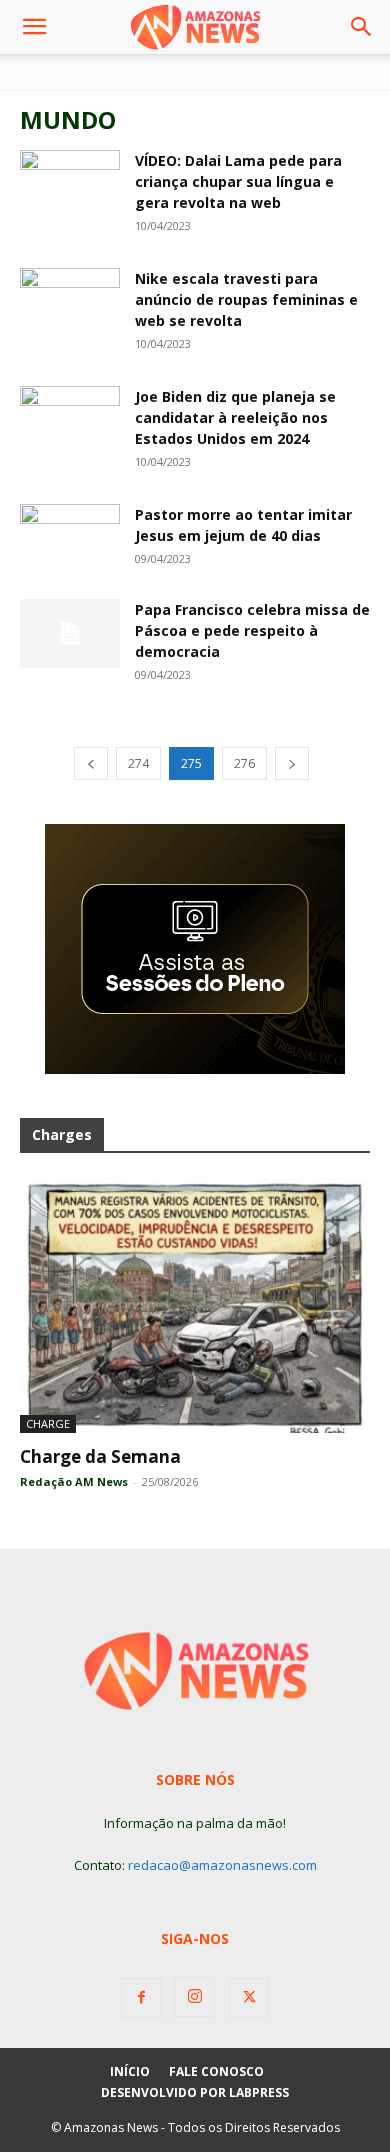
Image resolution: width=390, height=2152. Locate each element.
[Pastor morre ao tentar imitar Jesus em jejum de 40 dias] (70, 537)
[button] (34, 27)
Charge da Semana (100, 1456)
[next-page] (292, 763)
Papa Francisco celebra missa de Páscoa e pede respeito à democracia (252, 630)
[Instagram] (195, 1997)
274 (138, 763)
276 (244, 763)
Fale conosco (216, 2071)
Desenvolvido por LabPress (195, 2092)
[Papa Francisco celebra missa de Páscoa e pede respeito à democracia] (70, 633)
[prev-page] (91, 763)
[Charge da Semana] (195, 1306)
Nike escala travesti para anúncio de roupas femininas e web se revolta (246, 299)
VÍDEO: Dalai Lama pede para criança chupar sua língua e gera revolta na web (238, 181)
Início (130, 2071)
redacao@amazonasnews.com (222, 1865)
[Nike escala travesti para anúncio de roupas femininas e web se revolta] (70, 298)
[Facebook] (141, 1998)
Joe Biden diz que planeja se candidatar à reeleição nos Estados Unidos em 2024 (235, 417)
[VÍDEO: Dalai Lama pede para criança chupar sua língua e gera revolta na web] (70, 176)
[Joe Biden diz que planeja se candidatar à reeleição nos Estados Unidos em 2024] (70, 417)
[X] (249, 1998)
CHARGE (48, 1423)
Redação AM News (74, 1481)
